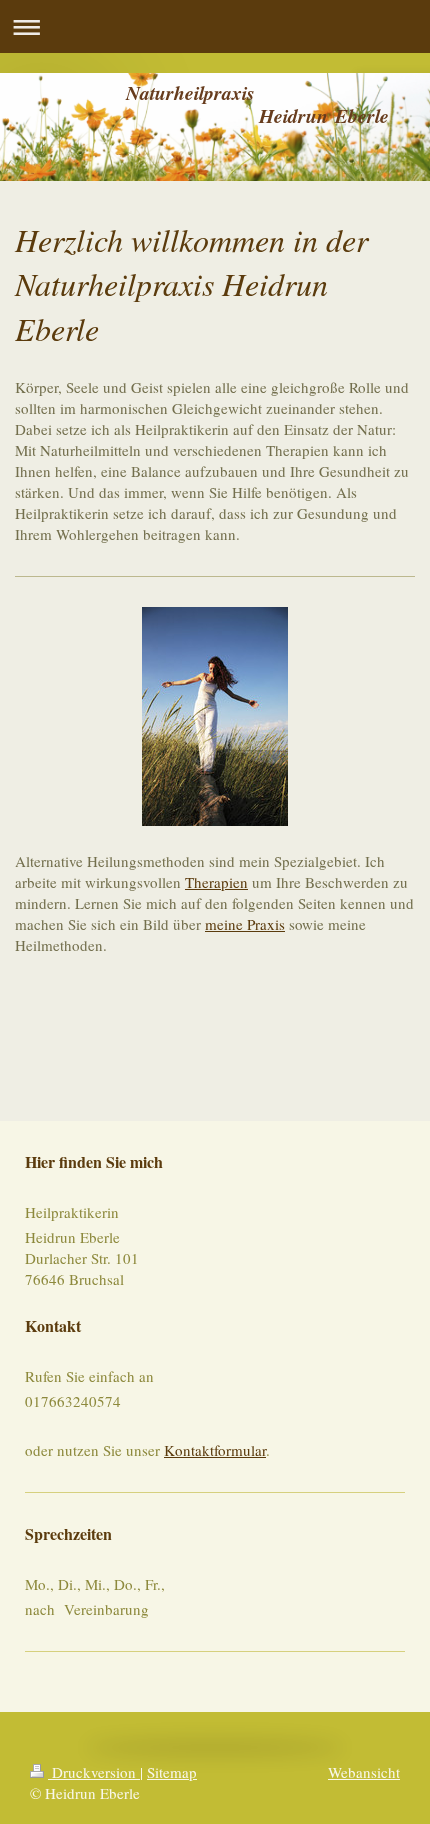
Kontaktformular (215, 1450)
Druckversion (94, 1772)
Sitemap (172, 1772)
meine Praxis (245, 924)
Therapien (216, 882)
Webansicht (364, 1772)
